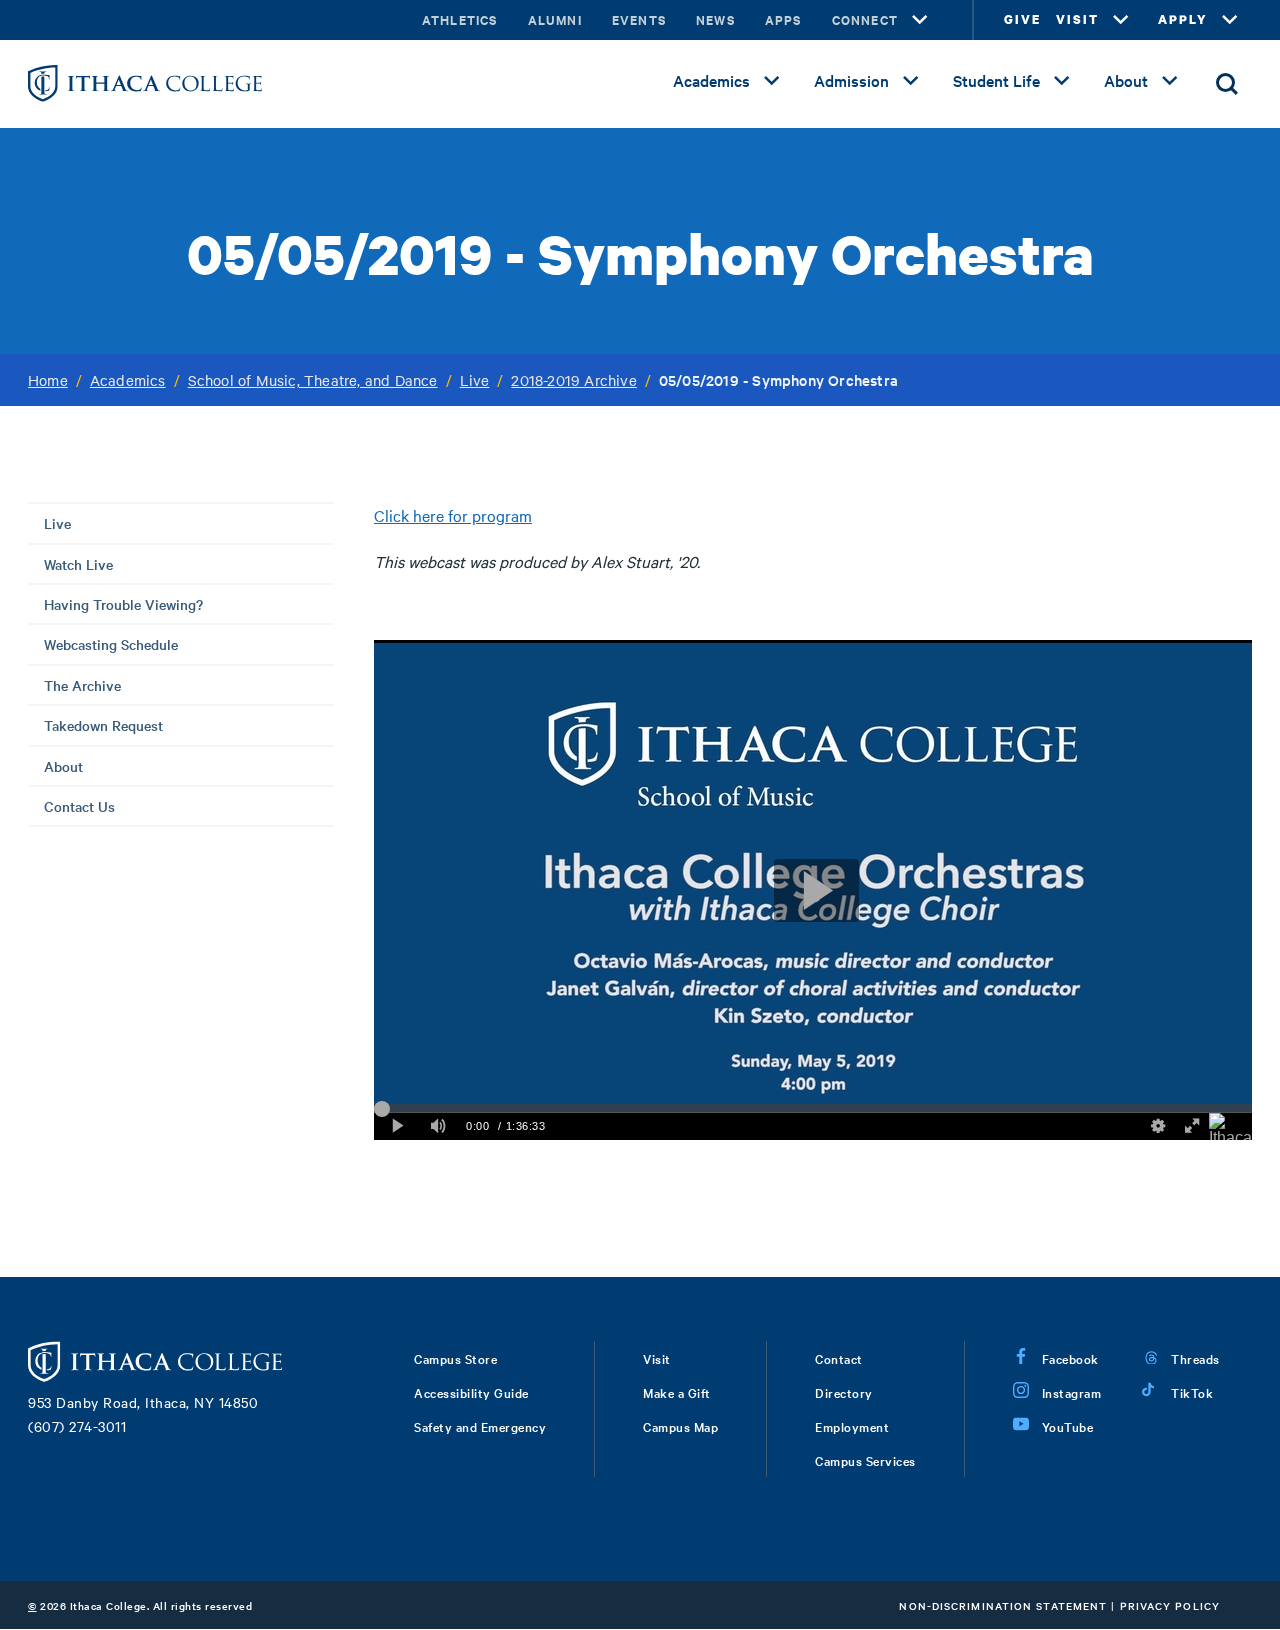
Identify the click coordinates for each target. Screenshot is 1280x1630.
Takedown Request (103, 725)
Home (48, 380)
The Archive (82, 685)
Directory (844, 1392)
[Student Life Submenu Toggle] (1062, 81)
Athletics (460, 19)
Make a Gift (677, 1392)
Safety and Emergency (480, 1426)
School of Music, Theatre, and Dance (313, 380)
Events (639, 19)
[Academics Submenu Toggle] (772, 81)
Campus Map (680, 1426)
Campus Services (865, 1460)
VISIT (1077, 19)
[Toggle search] (1227, 84)
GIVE (1022, 19)
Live (475, 380)
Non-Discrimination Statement (1003, 1605)
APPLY (1183, 19)
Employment (852, 1426)
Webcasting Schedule (111, 644)
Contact (839, 1358)
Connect (865, 19)
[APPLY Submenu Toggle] (1230, 20)
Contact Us (79, 806)
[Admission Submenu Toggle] (911, 81)
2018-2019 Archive (573, 380)
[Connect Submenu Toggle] (920, 20)
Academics (711, 80)
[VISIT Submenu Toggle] (1121, 20)
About (1126, 80)
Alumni (555, 19)
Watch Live (78, 564)
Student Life (996, 80)
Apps (783, 19)
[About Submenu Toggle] (1170, 81)
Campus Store (455, 1358)
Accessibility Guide (471, 1392)
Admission (851, 80)
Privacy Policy (1170, 1605)
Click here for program (453, 515)
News (715, 19)
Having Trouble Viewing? (123, 604)
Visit (657, 1358)
